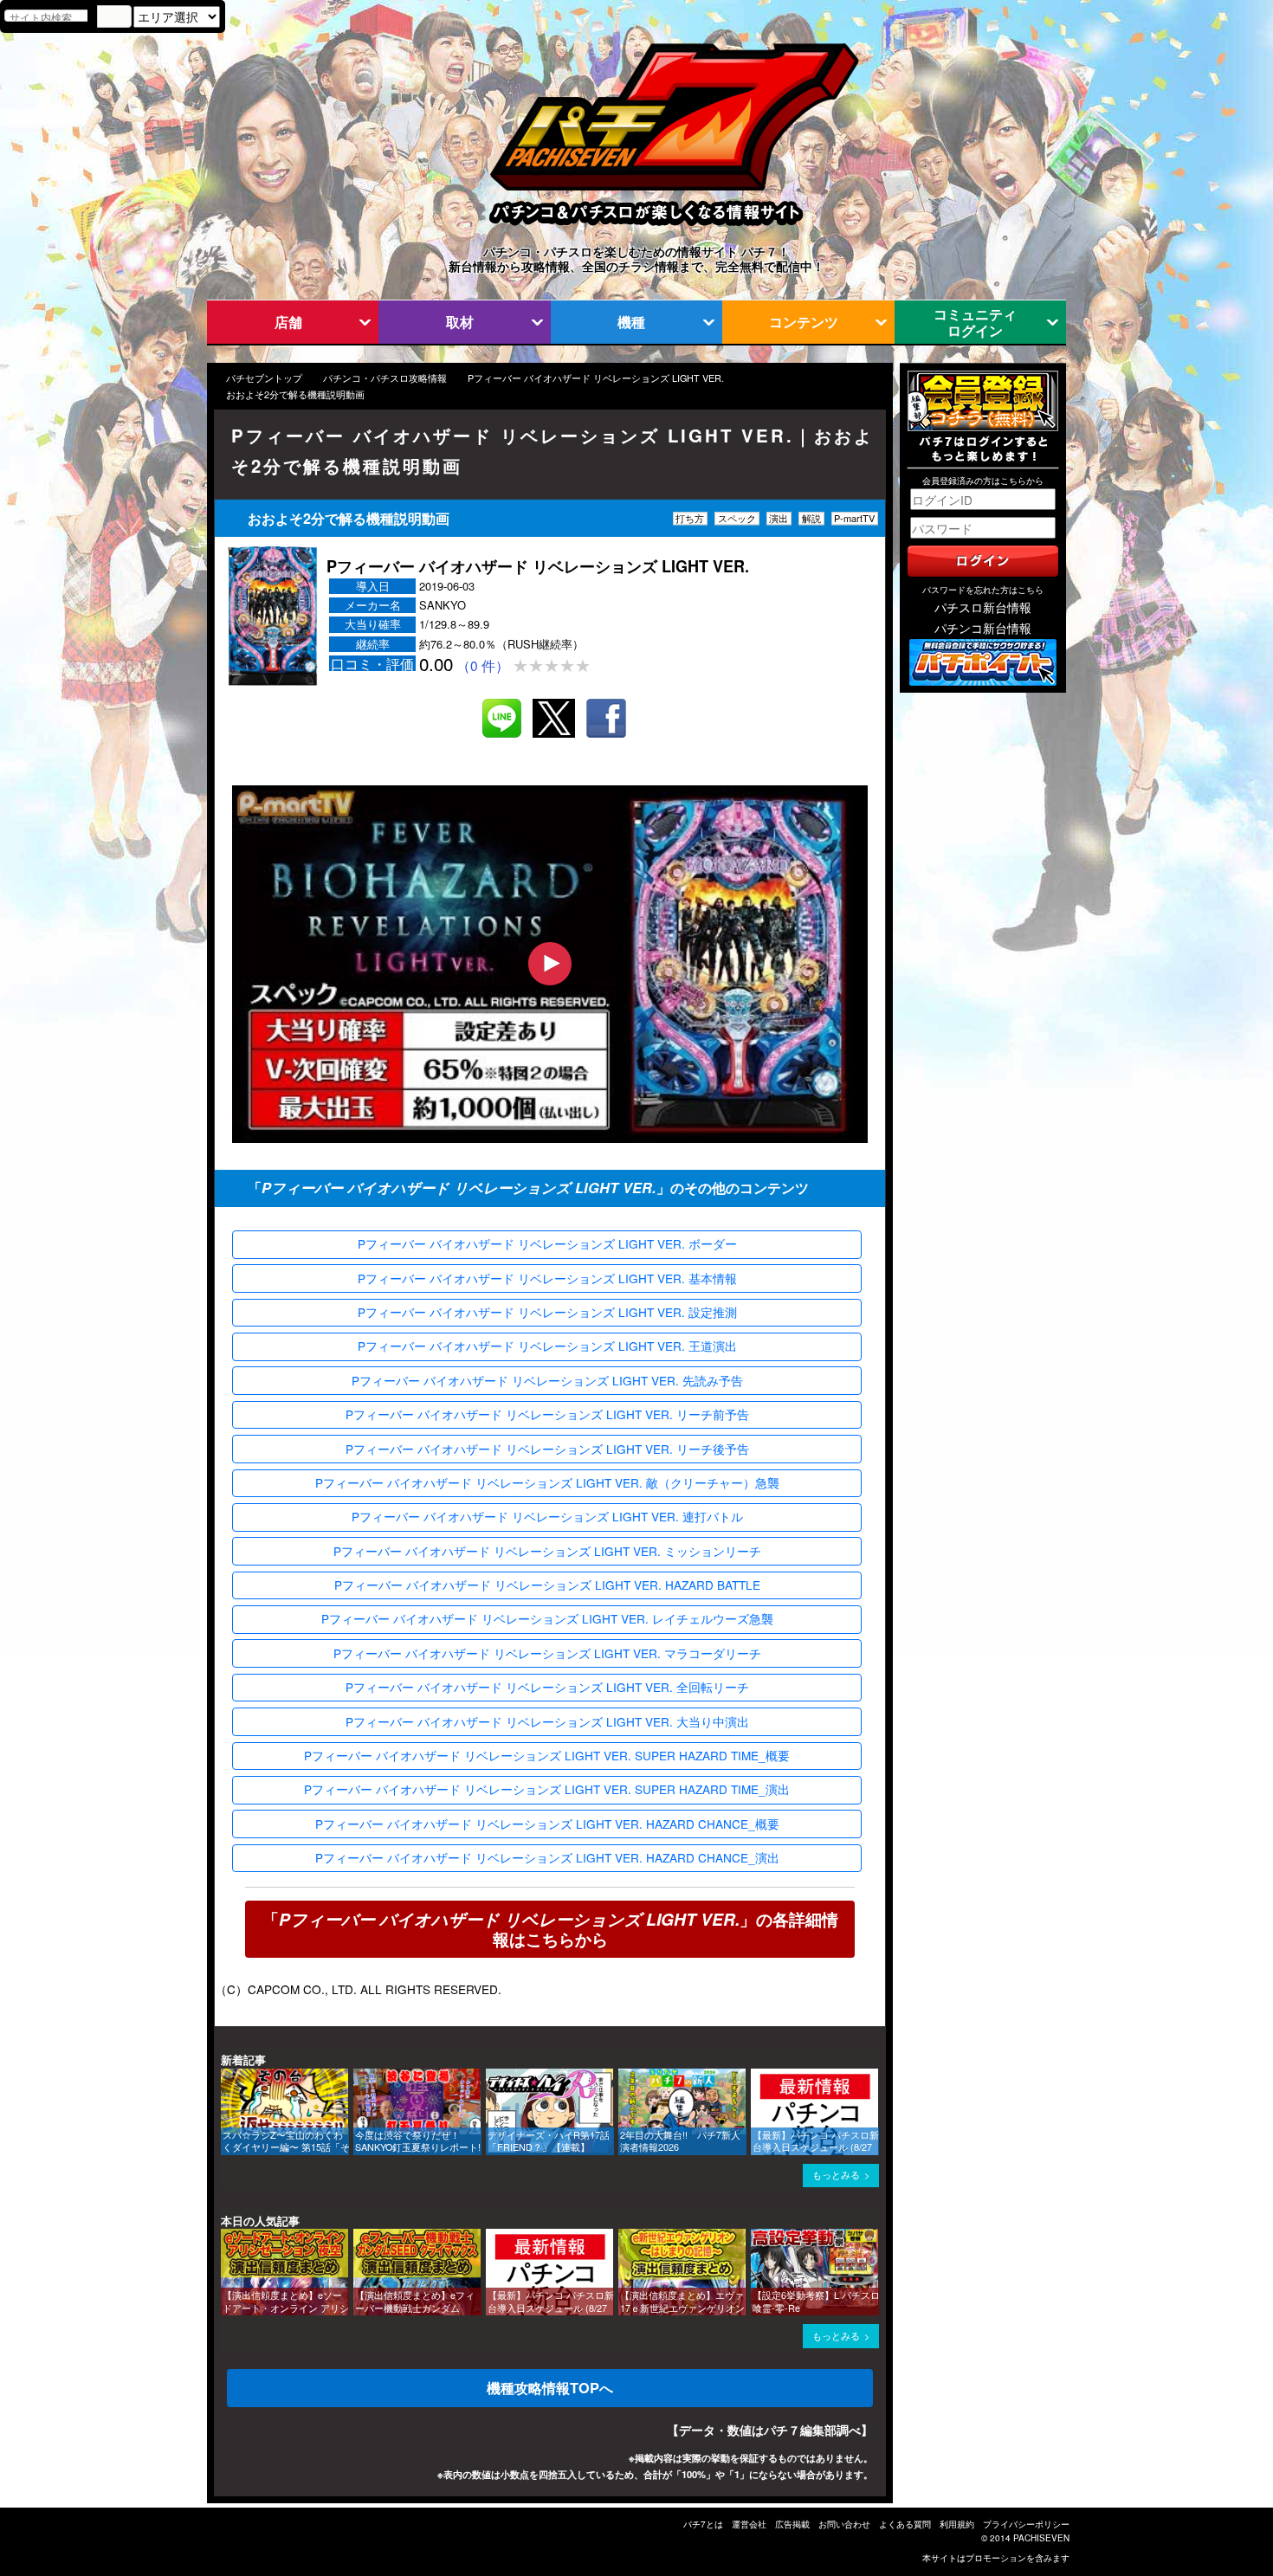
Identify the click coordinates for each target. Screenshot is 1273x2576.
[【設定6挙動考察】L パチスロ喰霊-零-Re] (757, 2237)
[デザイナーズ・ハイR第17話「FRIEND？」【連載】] (492, 2077)
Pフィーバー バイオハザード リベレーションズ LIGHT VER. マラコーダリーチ (547, 1653)
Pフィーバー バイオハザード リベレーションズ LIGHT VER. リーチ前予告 (547, 1414)
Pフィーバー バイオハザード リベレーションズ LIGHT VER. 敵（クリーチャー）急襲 (547, 1482)
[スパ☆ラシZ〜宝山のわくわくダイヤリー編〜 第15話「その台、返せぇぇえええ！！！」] (227, 2077)
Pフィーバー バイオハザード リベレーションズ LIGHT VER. (596, 378)
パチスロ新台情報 (983, 607)
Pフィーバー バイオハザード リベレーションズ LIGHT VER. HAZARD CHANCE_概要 (547, 1824)
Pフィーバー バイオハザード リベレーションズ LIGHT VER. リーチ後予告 (547, 1449)
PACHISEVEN (1041, 2538)
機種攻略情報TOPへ (550, 2388)
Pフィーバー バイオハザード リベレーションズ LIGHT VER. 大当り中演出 (547, 1721)
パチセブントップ (264, 378)
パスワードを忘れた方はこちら (983, 590)
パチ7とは (703, 2524)
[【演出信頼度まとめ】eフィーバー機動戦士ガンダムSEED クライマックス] (359, 2237)
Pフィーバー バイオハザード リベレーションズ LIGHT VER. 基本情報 (547, 1278)
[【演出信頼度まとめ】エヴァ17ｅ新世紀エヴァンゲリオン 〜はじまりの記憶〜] (624, 2237)
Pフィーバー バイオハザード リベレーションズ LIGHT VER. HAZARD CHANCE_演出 (547, 1857)
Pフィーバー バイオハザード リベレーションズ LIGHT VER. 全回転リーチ (547, 1687)
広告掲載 (792, 2524)
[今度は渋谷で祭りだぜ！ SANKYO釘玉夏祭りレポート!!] (359, 2077)
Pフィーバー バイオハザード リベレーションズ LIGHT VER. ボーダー (547, 1243)
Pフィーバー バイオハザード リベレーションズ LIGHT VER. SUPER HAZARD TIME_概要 (547, 1755)
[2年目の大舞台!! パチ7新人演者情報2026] (624, 2077)
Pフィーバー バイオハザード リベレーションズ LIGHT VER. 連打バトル (547, 1516)
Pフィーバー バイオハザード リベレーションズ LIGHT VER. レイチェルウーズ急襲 (547, 1618)
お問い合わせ (844, 2524)
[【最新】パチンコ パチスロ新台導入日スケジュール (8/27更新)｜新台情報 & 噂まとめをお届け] (757, 2077)
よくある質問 (905, 2524)
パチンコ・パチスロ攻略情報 (385, 378)
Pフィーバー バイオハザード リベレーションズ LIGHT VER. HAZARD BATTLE (547, 1585)
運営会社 (749, 2524)
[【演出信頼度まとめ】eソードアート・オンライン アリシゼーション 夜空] (227, 2237)
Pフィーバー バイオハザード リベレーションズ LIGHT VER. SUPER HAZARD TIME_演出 (547, 1789)
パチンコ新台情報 (983, 628)
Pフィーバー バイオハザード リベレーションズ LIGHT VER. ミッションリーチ (547, 1551)
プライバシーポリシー (1026, 2524)
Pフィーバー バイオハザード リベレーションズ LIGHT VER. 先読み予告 (547, 1380)
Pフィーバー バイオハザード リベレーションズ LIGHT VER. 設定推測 (547, 1312)
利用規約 (957, 2524)
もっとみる (836, 2175)
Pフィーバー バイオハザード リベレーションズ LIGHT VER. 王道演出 (547, 1346)
